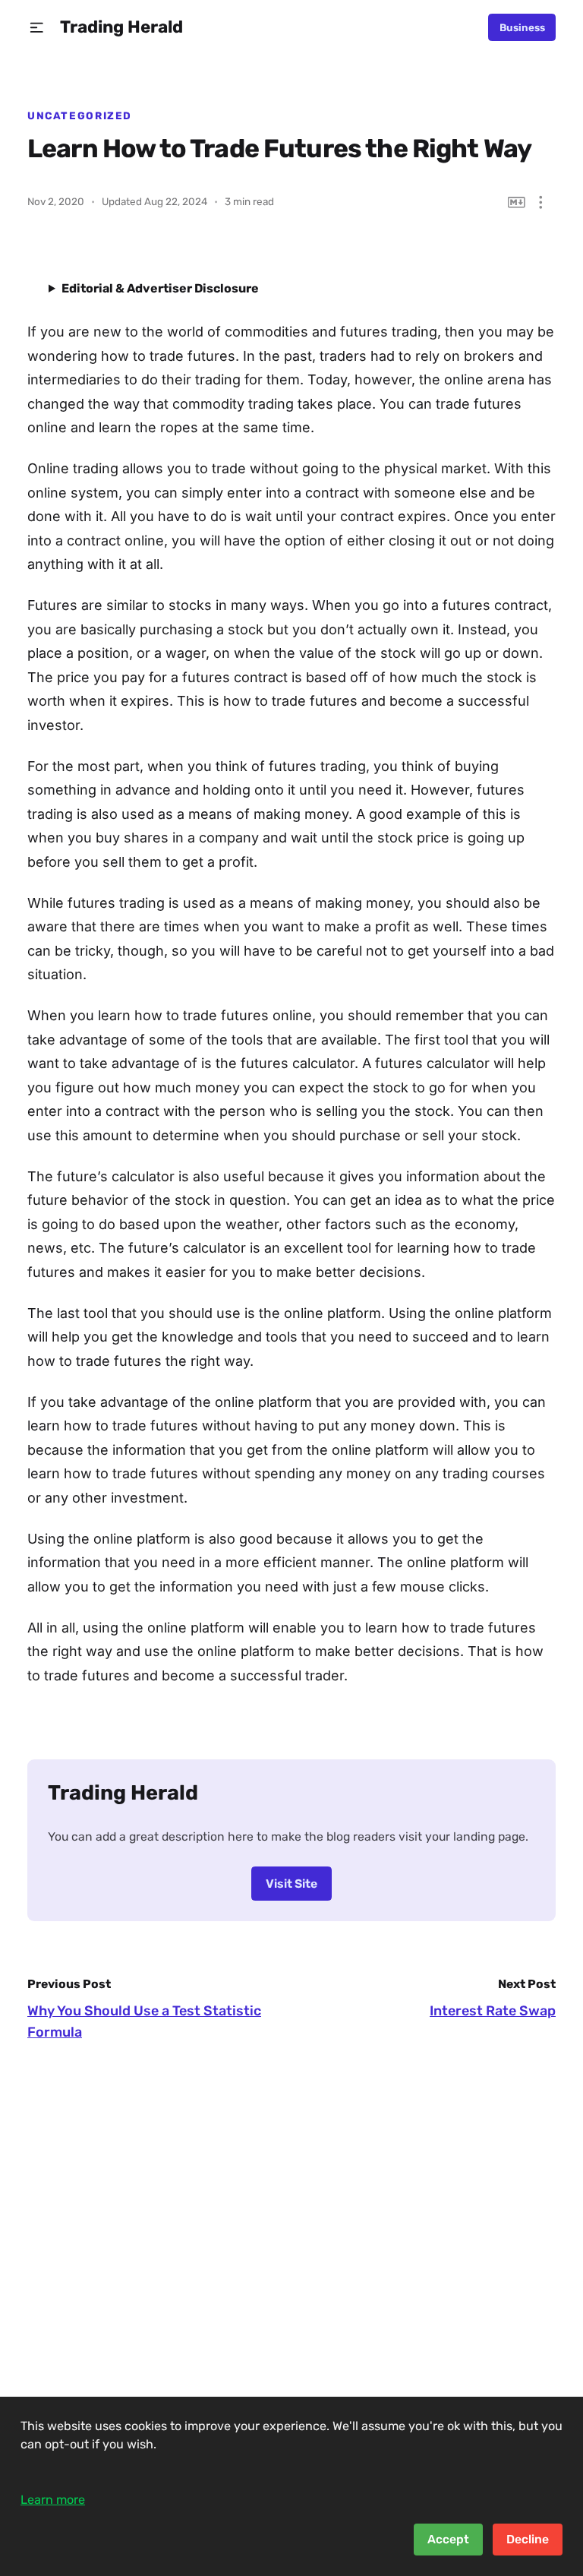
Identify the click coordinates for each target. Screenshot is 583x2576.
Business (522, 27)
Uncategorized (80, 115)
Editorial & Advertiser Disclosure (160, 288)
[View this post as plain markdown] (517, 202)
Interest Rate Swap (493, 2011)
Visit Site (291, 1884)
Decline (528, 2539)
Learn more (53, 2500)
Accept (448, 2539)
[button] (37, 28)
